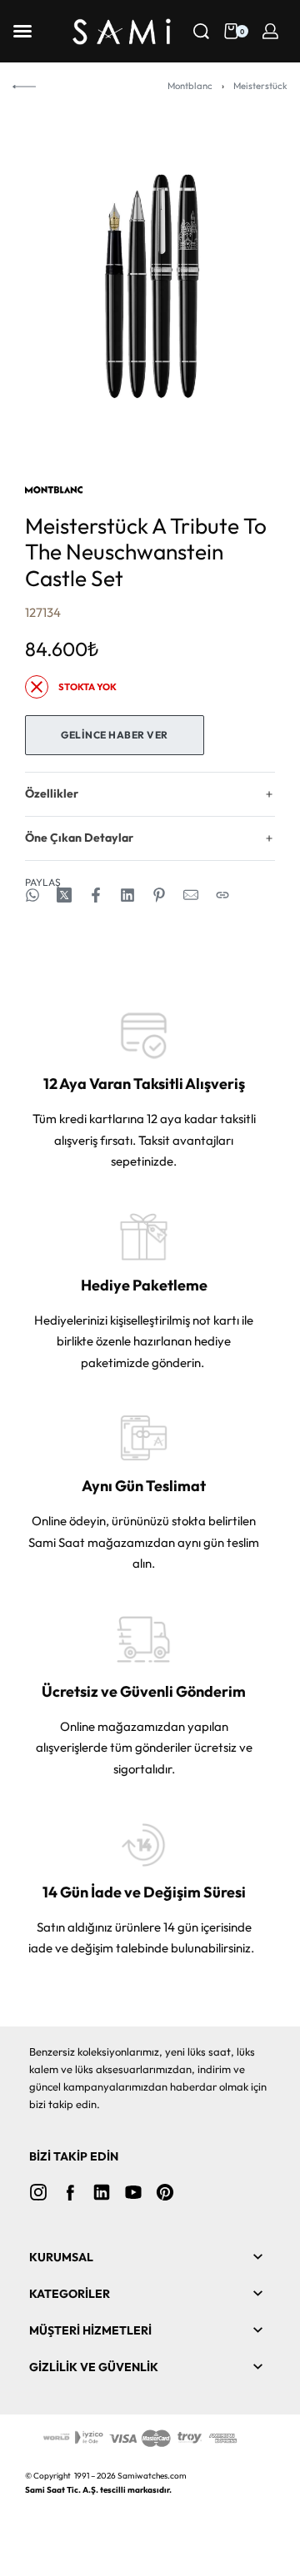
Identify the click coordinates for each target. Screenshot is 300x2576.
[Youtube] (133, 2192)
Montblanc (190, 86)
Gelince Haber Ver (115, 735)
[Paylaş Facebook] (96, 895)
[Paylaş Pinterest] (159, 895)
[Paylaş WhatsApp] (32, 895)
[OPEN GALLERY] (150, 287)
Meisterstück (260, 86)
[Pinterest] (165, 2192)
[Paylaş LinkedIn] (127, 895)
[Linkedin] (102, 2192)
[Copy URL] (222, 895)
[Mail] (191, 895)
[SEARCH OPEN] (201, 31)
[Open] (22, 31)
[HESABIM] (270, 31)
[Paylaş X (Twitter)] (64, 895)
